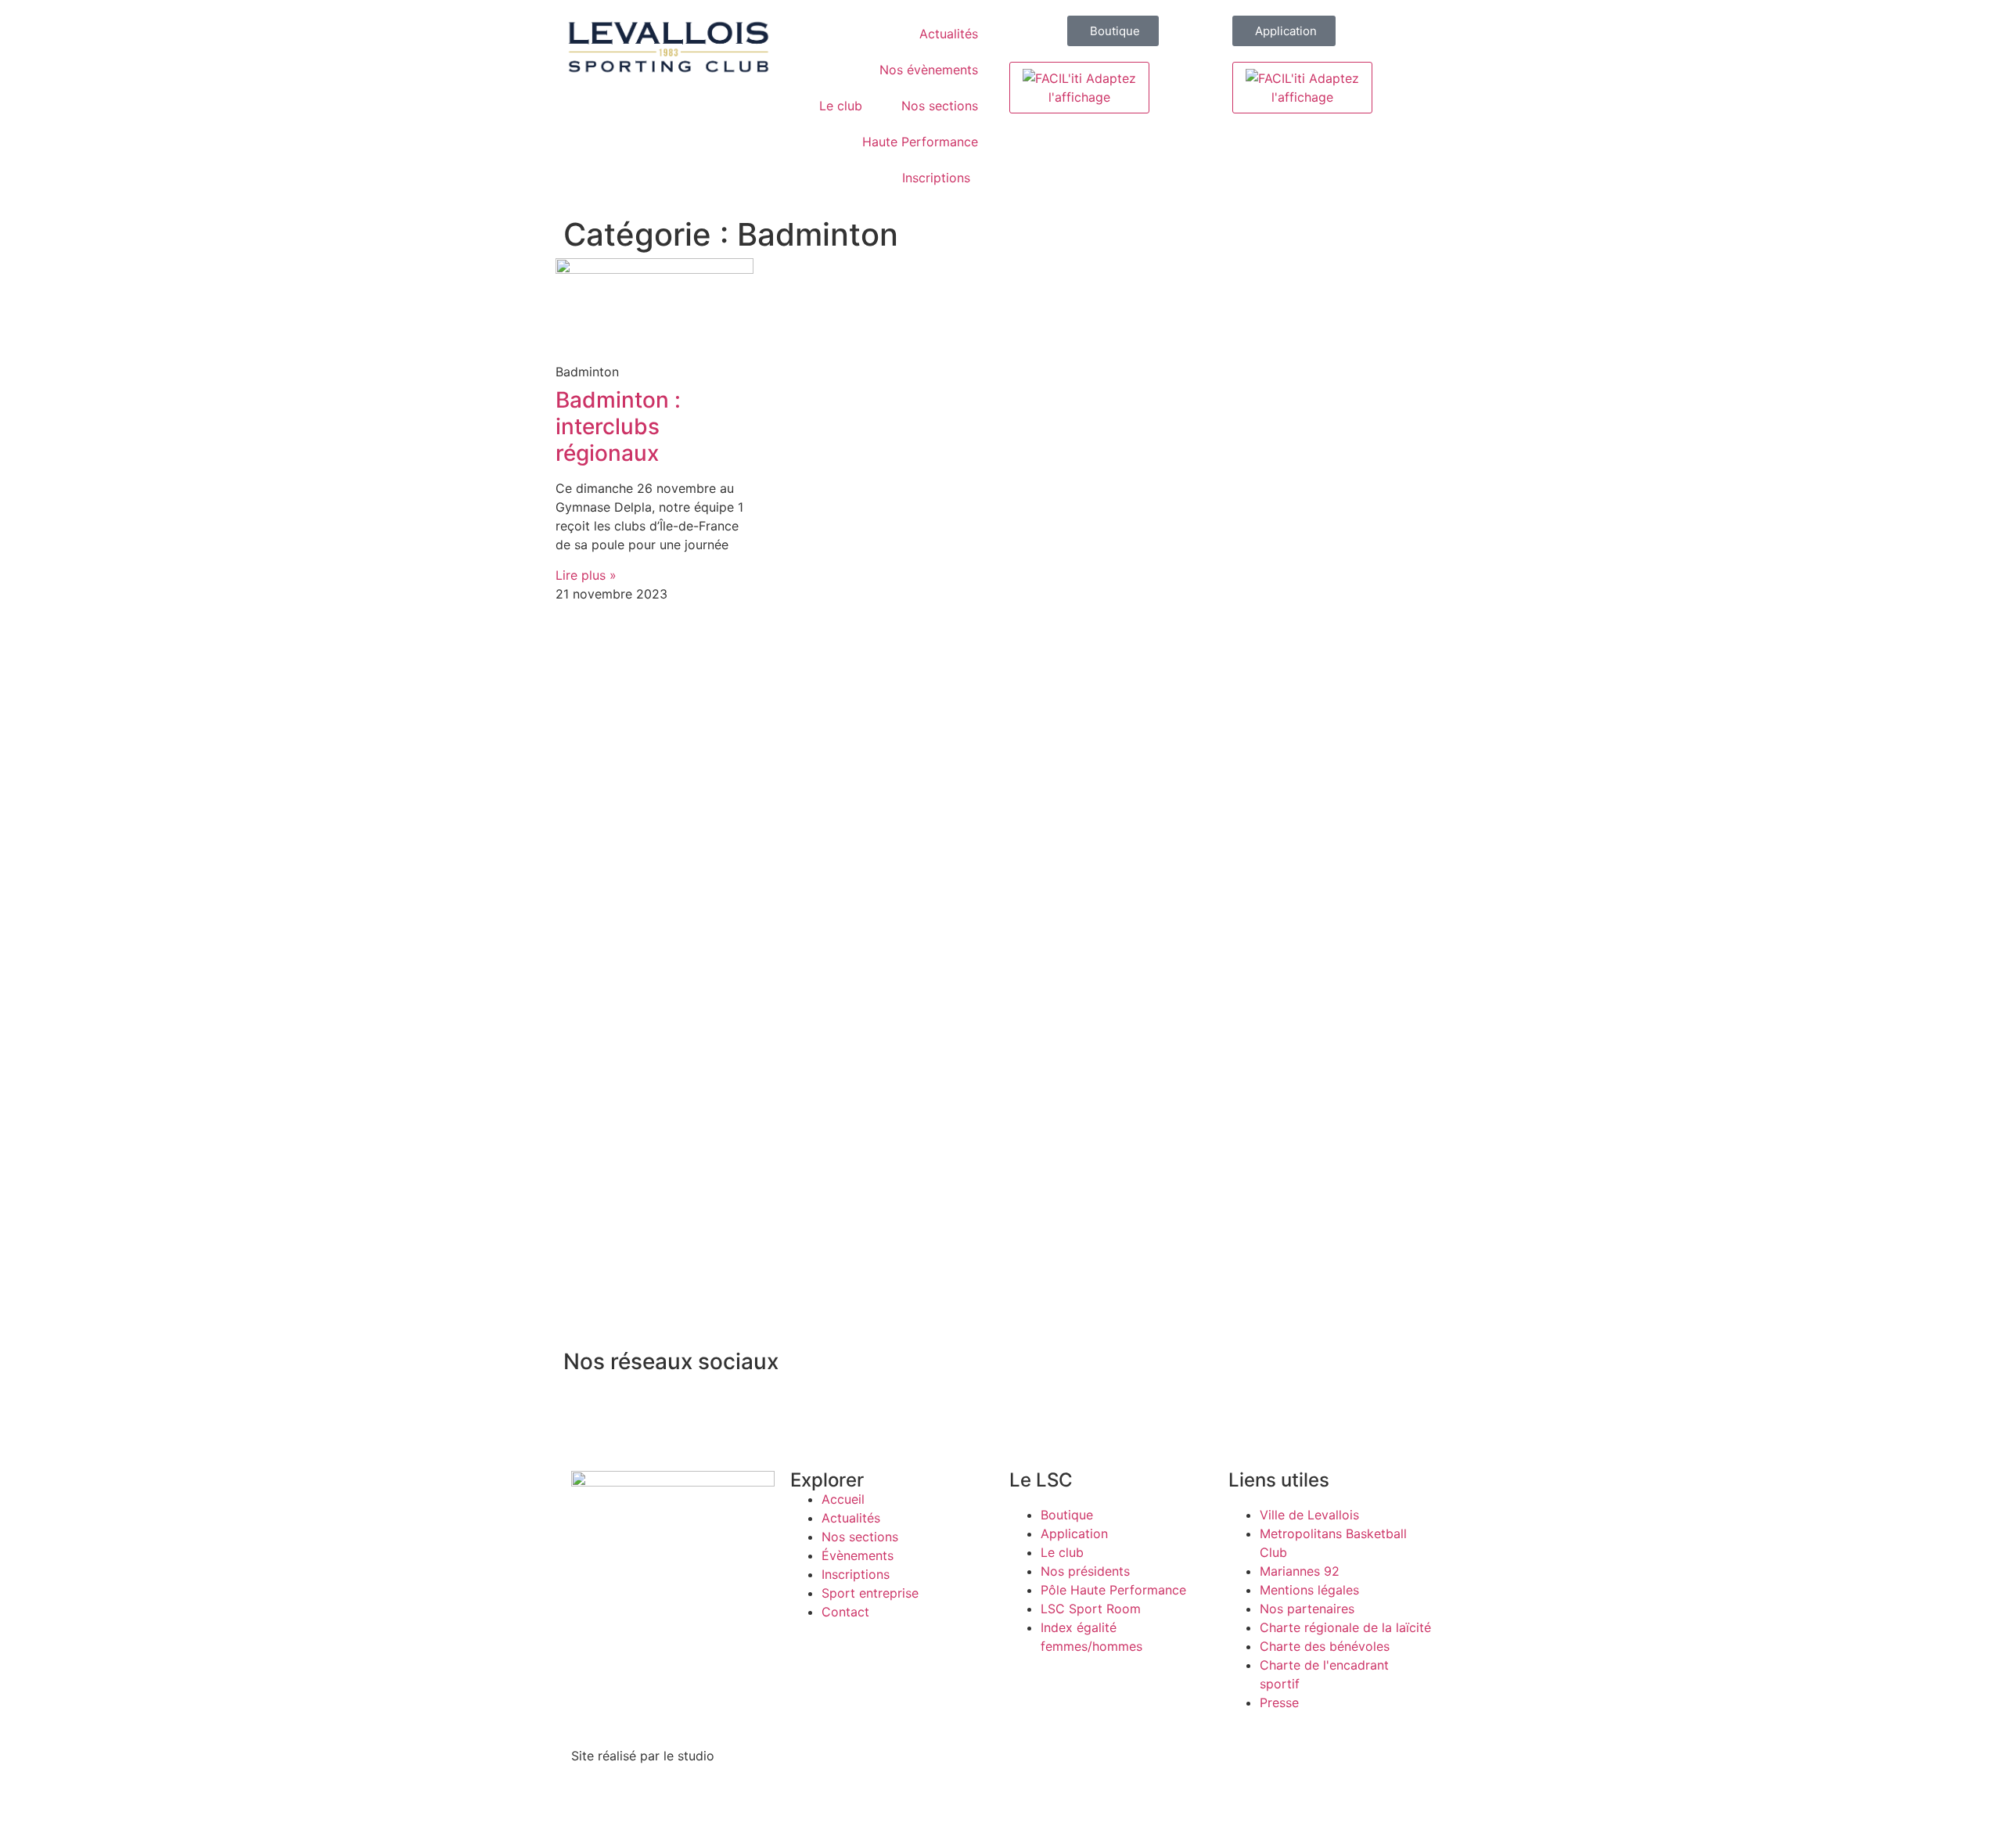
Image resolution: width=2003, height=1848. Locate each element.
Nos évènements (929, 70)
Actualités (949, 34)
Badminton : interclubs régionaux (618, 426)
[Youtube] (798, 1408)
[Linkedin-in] (712, 1408)
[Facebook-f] (583, 1408)
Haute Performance (920, 142)
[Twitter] (669, 1408)
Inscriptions (936, 178)
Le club (841, 106)
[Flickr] (755, 1408)
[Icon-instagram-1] (626, 1408)
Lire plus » (586, 575)
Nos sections (940, 106)
